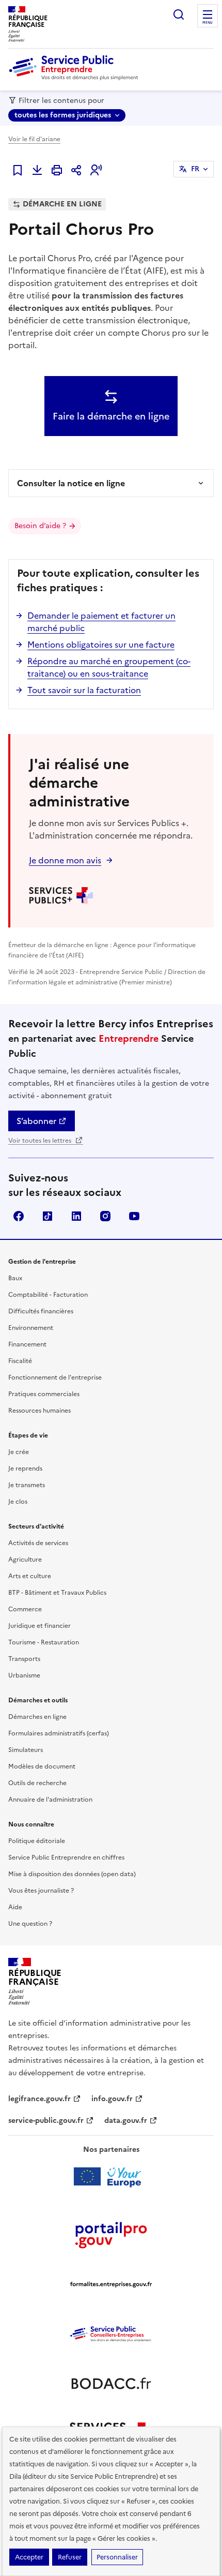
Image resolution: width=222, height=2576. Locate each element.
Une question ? (30, 1924)
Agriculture (25, 1560)
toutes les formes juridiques (63, 115)
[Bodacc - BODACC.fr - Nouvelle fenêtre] (111, 2384)
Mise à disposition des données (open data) (72, 1874)
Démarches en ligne (37, 1717)
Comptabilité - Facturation (48, 1295)
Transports (24, 1659)
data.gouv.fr (126, 2121)
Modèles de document (42, 1766)
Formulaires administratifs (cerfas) (59, 1733)
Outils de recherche (37, 1783)
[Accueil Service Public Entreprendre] (75, 78)
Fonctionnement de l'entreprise (55, 1377)
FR (195, 169)
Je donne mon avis (65, 860)
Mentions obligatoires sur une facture (101, 645)
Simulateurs (26, 1750)
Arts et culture (30, 1576)
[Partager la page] (76, 170)
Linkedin (76, 1216)
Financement (27, 1344)
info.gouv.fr (112, 2099)
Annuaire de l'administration (50, 1800)
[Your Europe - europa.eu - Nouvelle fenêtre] (111, 2177)
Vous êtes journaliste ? (41, 1891)
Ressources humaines (39, 1411)
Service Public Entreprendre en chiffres (66, 1858)
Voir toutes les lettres (41, 1141)
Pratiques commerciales (44, 1394)
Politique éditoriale (37, 1841)
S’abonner (36, 1121)
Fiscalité (20, 1361)
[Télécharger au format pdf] (37, 170)
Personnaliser (117, 2557)
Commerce (25, 1609)
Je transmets (27, 1485)
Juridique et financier (39, 1626)
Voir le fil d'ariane (34, 139)
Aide (15, 1907)
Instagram (105, 1216)
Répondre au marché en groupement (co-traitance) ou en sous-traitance (109, 667)
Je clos (18, 1502)
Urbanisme (24, 1675)
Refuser (70, 2557)
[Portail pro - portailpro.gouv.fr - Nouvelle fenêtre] (111, 2235)
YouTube (134, 1216)
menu (208, 23)
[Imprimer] (57, 170)
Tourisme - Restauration (44, 1642)
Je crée (19, 1452)
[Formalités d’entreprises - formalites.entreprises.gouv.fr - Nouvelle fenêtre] (111, 2284)
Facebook (19, 1216)
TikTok (47, 1216)
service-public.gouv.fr (46, 2121)
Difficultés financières (41, 1311)
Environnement (31, 1328)
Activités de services (38, 1543)
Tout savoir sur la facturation (84, 690)
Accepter (29, 2557)
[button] (96, 170)
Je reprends (25, 1469)
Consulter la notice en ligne (71, 483)
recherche (179, 14)
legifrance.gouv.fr (39, 2099)
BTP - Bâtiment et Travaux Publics (57, 1593)
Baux (15, 1278)
